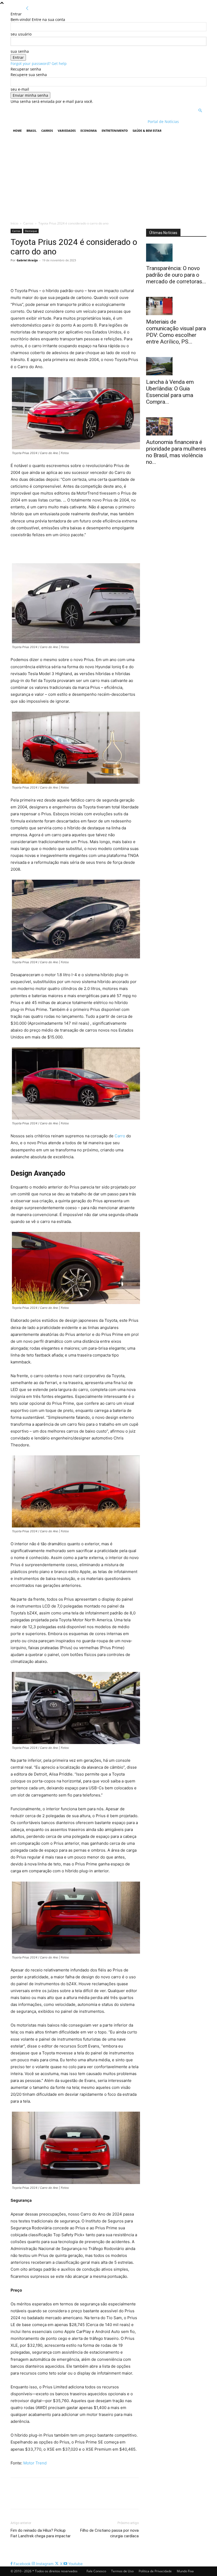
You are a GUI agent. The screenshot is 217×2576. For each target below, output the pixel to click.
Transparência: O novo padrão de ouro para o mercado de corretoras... (176, 275)
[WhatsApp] (52, 272)
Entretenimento (115, 131)
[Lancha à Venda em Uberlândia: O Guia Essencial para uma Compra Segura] (176, 366)
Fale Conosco (96, 2571)
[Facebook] (16, 272)
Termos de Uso (122, 2571)
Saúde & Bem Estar (147, 131)
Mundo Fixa (185, 2571)
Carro (120, 1136)
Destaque (31, 231)
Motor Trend (35, 2463)
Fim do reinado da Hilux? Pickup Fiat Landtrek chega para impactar (41, 2533)
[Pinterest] (40, 272)
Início (14, 223)
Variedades (67, 131)
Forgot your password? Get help (39, 63)
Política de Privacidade (155, 2571)
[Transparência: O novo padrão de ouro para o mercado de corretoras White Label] (176, 253)
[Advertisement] (108, 177)
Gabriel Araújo (27, 260)
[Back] (27, 8)
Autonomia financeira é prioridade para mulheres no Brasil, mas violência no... (176, 452)
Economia (89, 131)
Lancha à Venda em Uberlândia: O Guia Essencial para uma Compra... (170, 392)
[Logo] (45, 122)
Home (17, 131)
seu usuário (21, 34)
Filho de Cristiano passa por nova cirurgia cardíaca (109, 2533)
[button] (200, 111)
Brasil (31, 131)
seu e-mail (20, 89)
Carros (47, 131)
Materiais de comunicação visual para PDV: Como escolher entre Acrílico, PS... (176, 332)
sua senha (20, 51)
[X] (28, 272)
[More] (65, 272)
